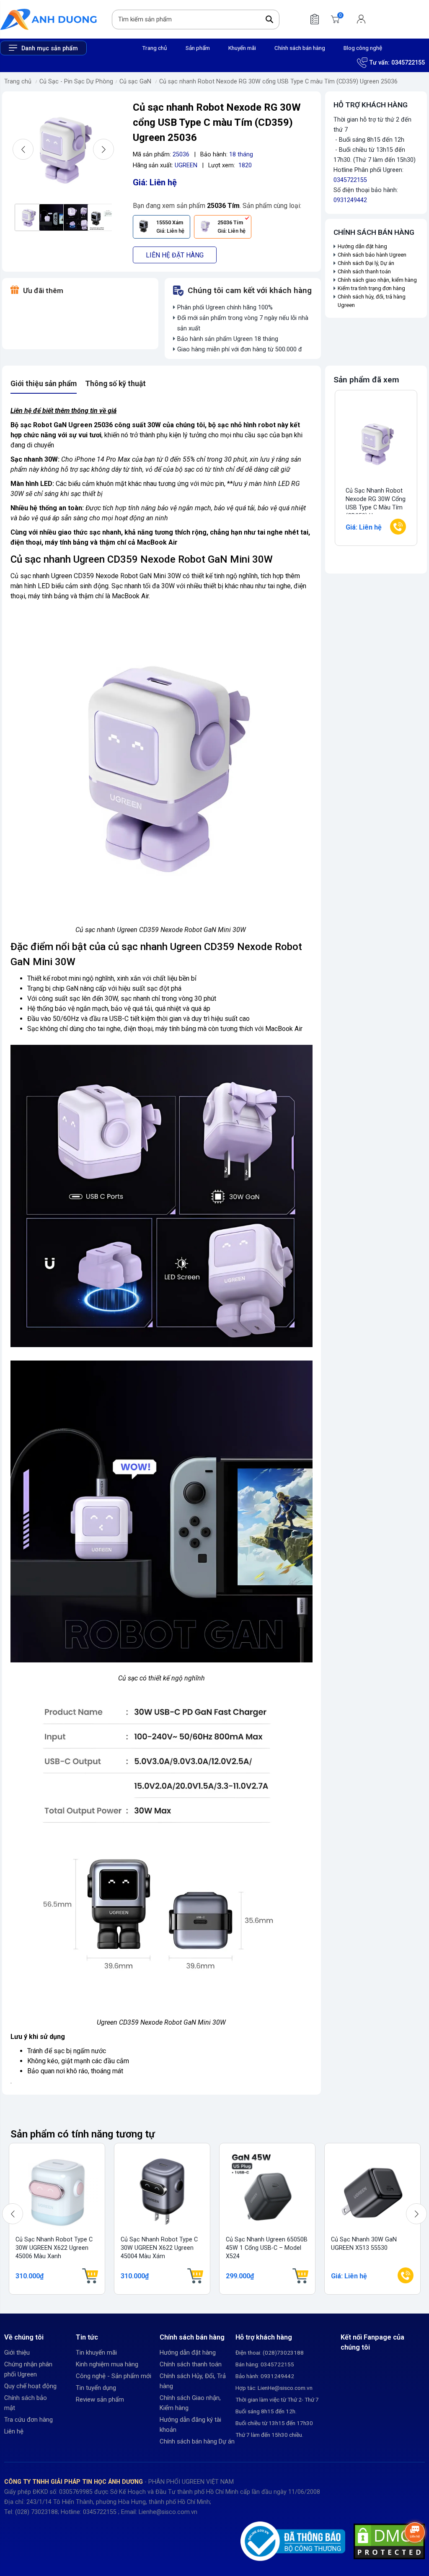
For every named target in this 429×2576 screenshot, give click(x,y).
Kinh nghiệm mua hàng (107, 2364)
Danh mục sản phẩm (50, 48)
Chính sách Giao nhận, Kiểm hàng (190, 2403)
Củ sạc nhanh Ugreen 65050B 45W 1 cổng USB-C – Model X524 (267, 2248)
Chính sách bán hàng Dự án (197, 2441)
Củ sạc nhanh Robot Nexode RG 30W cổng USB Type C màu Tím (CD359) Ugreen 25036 (278, 82)
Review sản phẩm (100, 2399)
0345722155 (408, 63)
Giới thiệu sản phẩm (44, 384)
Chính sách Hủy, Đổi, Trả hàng (193, 2381)
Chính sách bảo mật (26, 2403)
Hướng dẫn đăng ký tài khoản (190, 2425)
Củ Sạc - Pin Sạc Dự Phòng (76, 82)
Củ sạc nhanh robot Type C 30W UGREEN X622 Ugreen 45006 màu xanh (54, 2248)
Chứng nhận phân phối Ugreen (28, 2369)
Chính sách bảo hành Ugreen (372, 255)
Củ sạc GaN (135, 82)
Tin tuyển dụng (96, 2388)
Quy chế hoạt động (30, 2386)
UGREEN (186, 165)
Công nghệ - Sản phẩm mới (114, 2376)
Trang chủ (155, 48)
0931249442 (350, 200)
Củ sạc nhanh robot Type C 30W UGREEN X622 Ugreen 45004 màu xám (159, 2248)
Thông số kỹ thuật (115, 384)
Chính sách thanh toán (364, 271)
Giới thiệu (17, 2353)
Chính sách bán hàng (300, 48)
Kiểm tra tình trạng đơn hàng (371, 288)
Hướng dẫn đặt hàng (363, 246)
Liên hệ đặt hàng (175, 255)
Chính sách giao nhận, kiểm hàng (377, 280)
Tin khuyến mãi (96, 2353)
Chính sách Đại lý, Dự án (366, 263)
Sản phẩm (198, 48)
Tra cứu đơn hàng (28, 2420)
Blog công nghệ (363, 48)
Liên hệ (14, 2431)
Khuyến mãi (242, 48)
